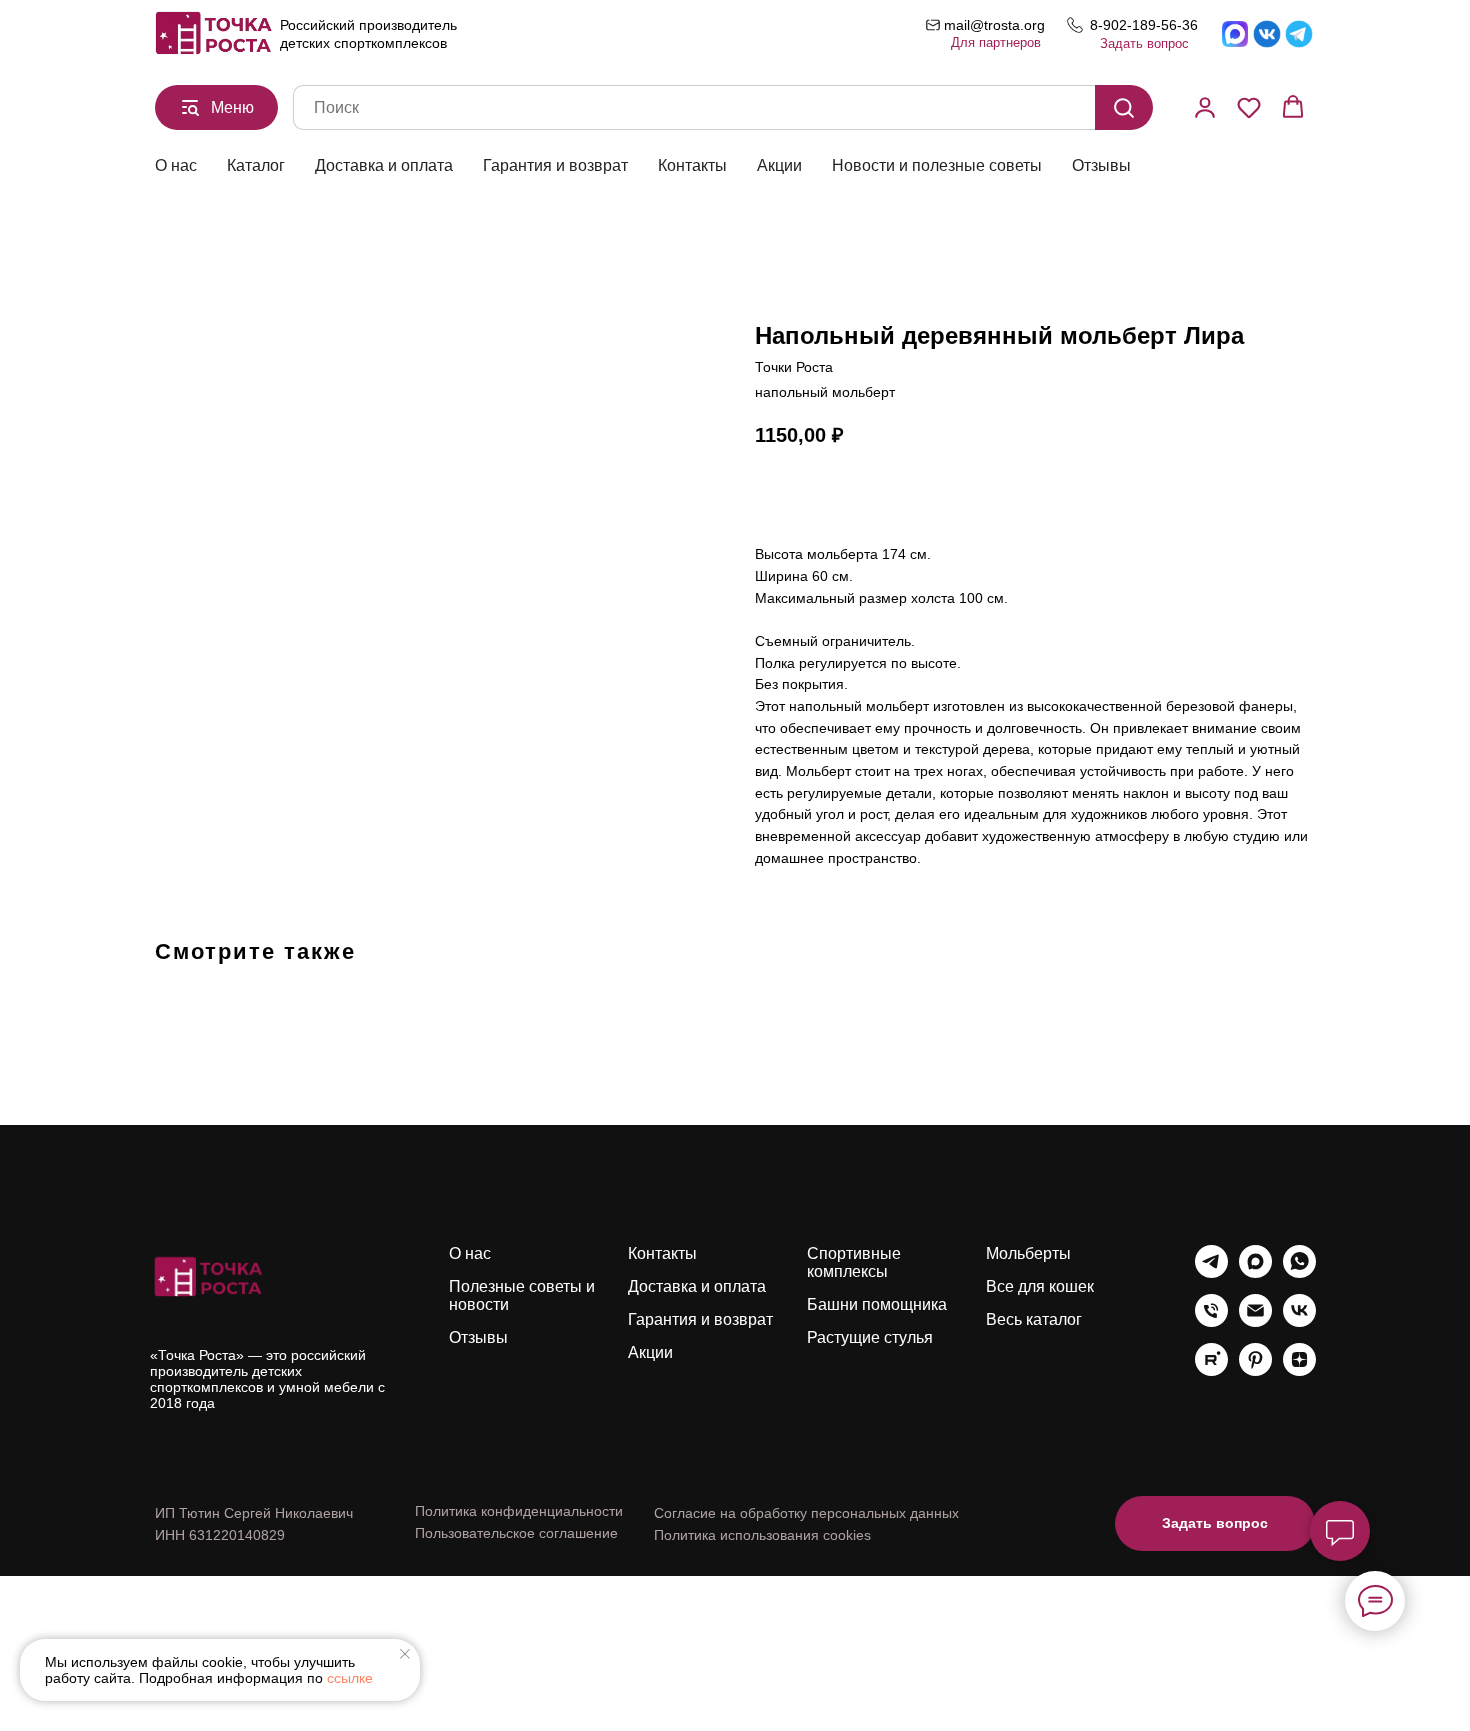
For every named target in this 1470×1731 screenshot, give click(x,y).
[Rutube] (1211, 1370)
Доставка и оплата (384, 165)
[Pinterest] (1255, 1370)
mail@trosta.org (994, 25)
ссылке (350, 1678)
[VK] (1299, 1321)
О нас (176, 165)
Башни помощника (877, 1304)
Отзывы (1101, 165)
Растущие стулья (870, 1337)
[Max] (1255, 1272)
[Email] (1255, 1321)
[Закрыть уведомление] (405, 1654)
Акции (779, 165)
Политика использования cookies (762, 1535)
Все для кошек (1040, 1286)
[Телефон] (1211, 1321)
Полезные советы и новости (522, 1295)
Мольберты (1028, 1253)
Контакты (692, 165)
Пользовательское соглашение (516, 1533)
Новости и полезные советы (937, 165)
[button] (1205, 107)
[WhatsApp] (1299, 1272)
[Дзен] (1299, 1370)
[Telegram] (1211, 1272)
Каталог (256, 165)
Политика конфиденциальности (519, 1511)
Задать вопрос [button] (1144, 43)
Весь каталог (1034, 1319)
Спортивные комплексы (854, 1262)
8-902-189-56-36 (1144, 25)
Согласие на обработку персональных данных (806, 1513)
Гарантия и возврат (555, 165)
